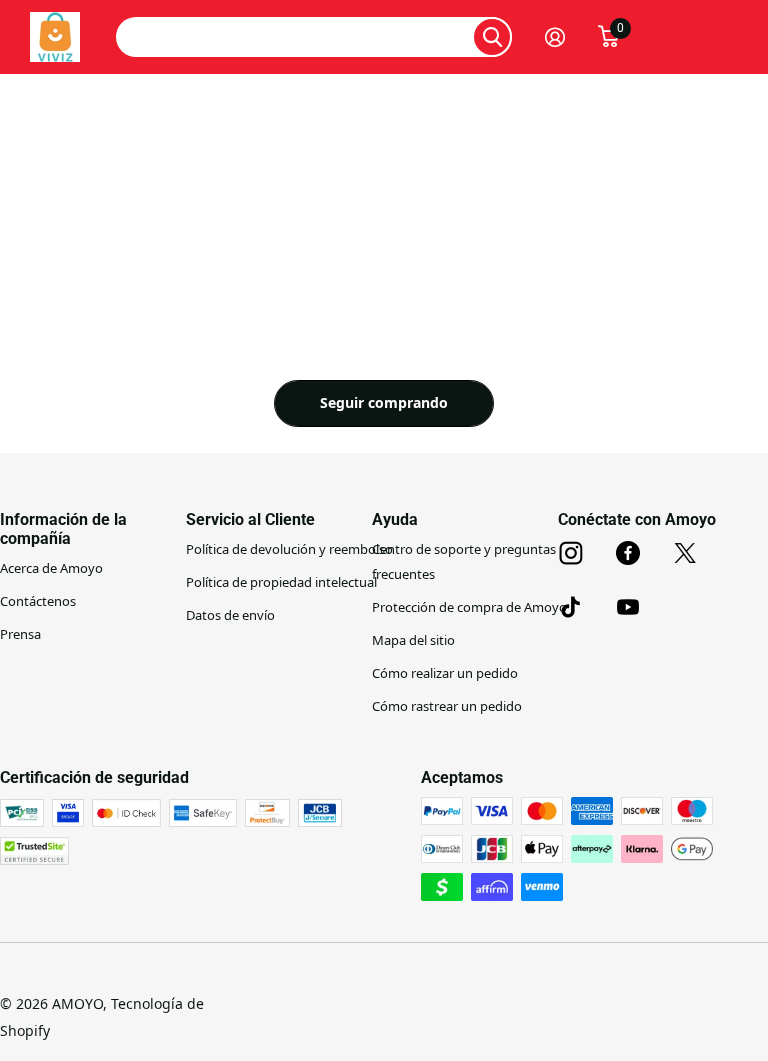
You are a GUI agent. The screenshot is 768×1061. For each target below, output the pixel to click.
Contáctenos (38, 601)
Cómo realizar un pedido (445, 673)
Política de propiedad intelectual (281, 582)
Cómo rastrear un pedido (447, 706)
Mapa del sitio (413, 640)
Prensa (20, 634)
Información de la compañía (63, 529)
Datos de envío (230, 615)
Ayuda (395, 519)
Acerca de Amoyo (51, 568)
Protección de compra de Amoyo (469, 607)
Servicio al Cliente (250, 519)
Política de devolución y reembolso (289, 549)
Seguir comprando (384, 402)
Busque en (492, 37)
